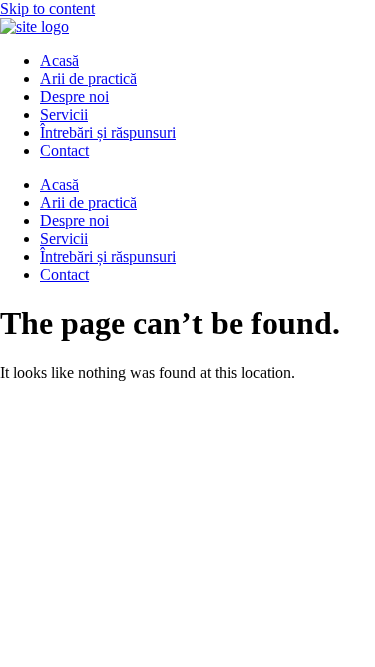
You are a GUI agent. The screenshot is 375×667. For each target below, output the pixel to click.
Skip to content (47, 8)
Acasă (59, 60)
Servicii (64, 114)
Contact (64, 150)
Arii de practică (88, 78)
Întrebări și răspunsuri (108, 132)
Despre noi (74, 96)
